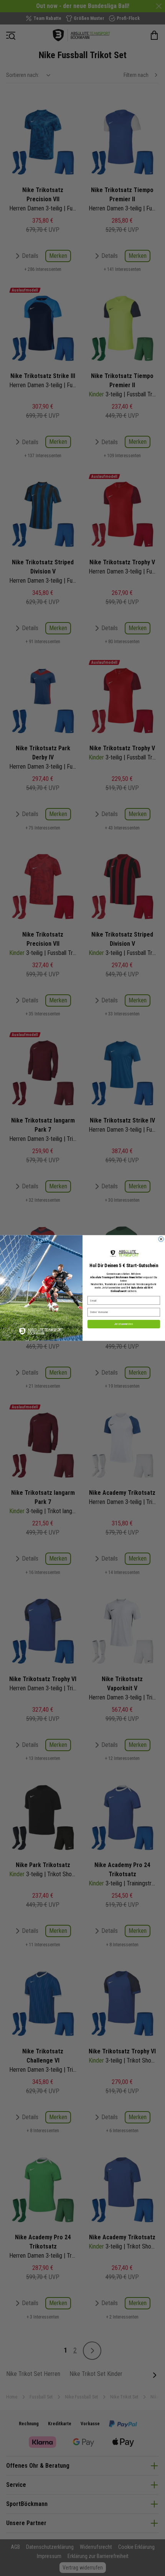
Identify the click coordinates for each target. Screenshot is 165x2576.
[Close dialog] (161, 1239)
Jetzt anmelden (124, 1324)
